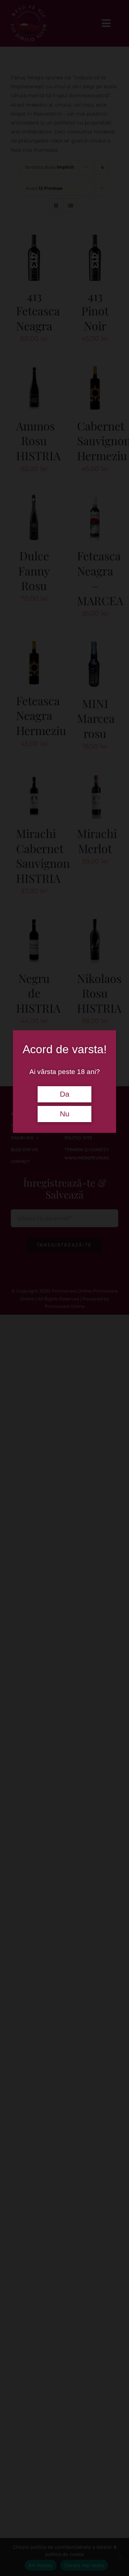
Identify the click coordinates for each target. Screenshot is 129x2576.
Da (65, 1094)
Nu (65, 1114)
